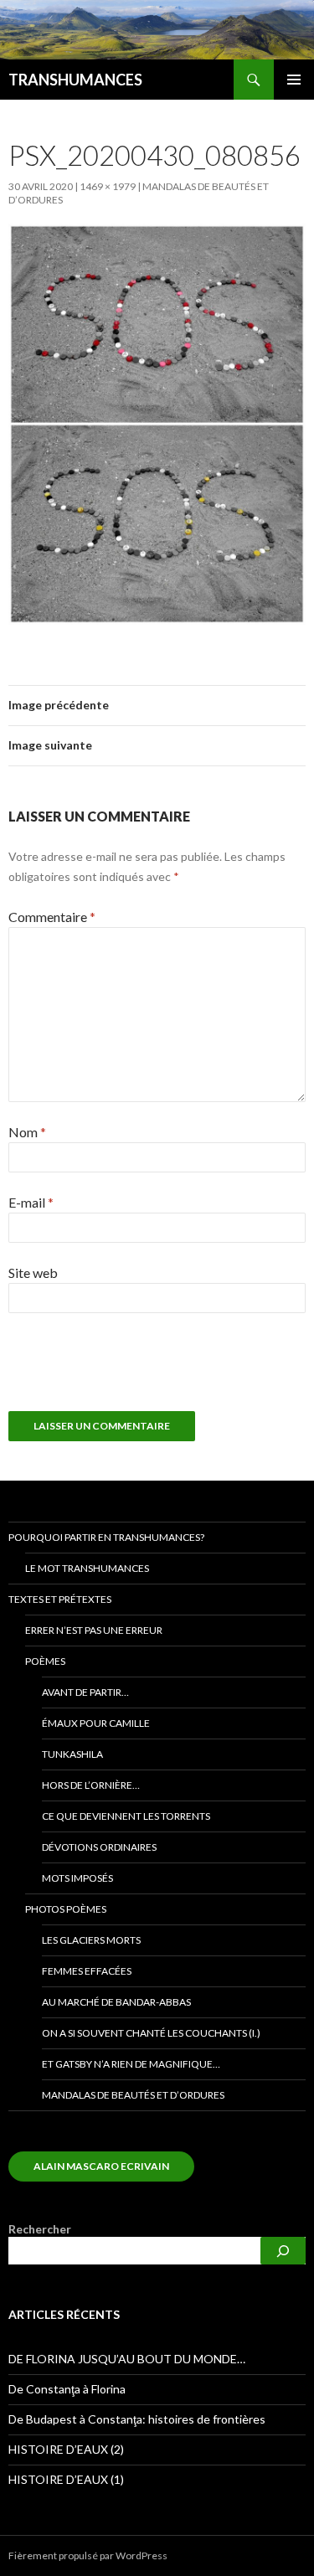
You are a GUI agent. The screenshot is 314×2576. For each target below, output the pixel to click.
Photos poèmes (66, 1909)
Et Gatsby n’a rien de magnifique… (131, 2064)
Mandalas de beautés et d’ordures (133, 2095)
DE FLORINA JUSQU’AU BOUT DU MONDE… (127, 2359)
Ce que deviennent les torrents (126, 1816)
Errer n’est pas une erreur (94, 1630)
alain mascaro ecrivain (101, 2166)
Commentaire (52, 917)
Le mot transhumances (87, 1568)
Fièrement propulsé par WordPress (88, 2555)
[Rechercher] (283, 2251)
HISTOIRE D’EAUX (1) (66, 2479)
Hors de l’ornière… (91, 1785)
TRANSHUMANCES (75, 80)
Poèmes (45, 1661)
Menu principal (294, 80)
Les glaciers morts (91, 1940)
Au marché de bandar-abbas (116, 2002)
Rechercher (40, 2229)
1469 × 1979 (108, 186)
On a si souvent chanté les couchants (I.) (151, 2033)
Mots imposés (77, 1878)
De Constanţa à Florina (67, 2389)
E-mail (31, 1202)
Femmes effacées (87, 1971)
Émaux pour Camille (96, 1723)
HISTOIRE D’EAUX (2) (66, 2449)
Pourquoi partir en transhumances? (106, 1537)
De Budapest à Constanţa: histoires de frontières (137, 2419)
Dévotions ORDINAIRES (99, 1847)
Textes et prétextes (60, 1599)
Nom (27, 1132)
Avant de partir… (85, 1692)
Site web (33, 1273)
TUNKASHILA (72, 1754)
